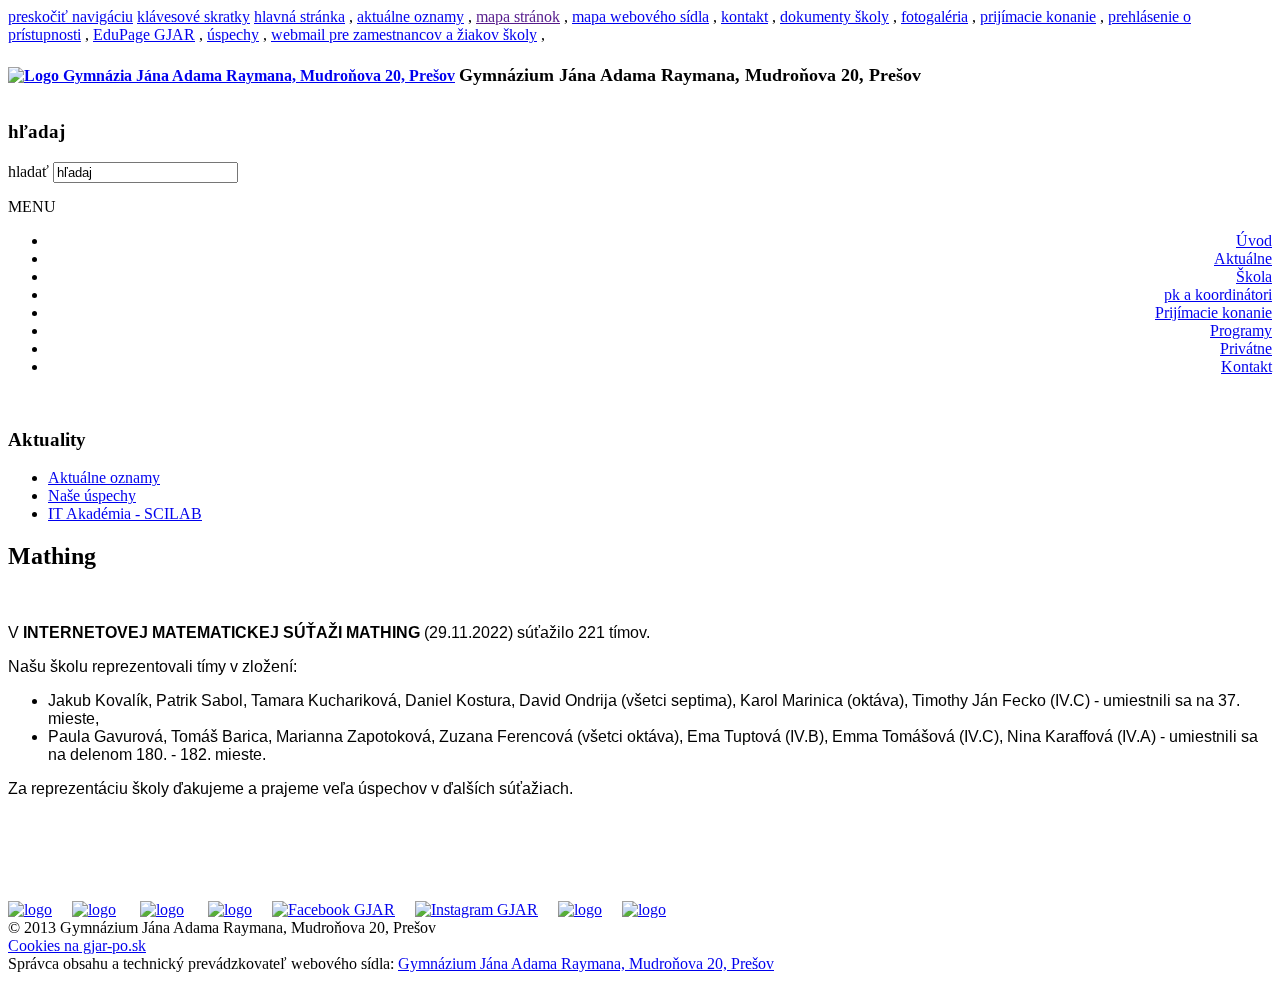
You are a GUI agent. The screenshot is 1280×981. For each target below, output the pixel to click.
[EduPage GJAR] (30, 909)
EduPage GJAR (144, 34)
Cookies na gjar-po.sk (77, 945)
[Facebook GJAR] (333, 909)
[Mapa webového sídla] (580, 909)
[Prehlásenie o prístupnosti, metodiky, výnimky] (644, 909)
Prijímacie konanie (1213, 312)
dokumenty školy (834, 16)
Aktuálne (1243, 258)
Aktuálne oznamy (104, 477)
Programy (1241, 330)
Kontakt (1246, 366)
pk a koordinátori (1218, 294)
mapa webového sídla (640, 16)
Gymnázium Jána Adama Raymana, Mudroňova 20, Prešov (586, 963)
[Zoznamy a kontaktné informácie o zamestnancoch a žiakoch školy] (230, 909)
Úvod (1254, 240)
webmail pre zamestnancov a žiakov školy (404, 34)
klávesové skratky (193, 16)
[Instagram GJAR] (476, 909)
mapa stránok (518, 16)
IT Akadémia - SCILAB (125, 513)
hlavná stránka (299, 16)
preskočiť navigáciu (70, 16)
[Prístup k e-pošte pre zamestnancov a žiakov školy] (94, 909)
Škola (1254, 276)
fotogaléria (934, 16)
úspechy (233, 34)
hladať (28, 171)
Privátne (1246, 348)
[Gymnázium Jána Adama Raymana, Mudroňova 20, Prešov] (231, 75)
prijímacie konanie (1038, 16)
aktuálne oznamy (410, 16)
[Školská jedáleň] (162, 909)
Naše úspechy (92, 495)
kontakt (744, 16)
